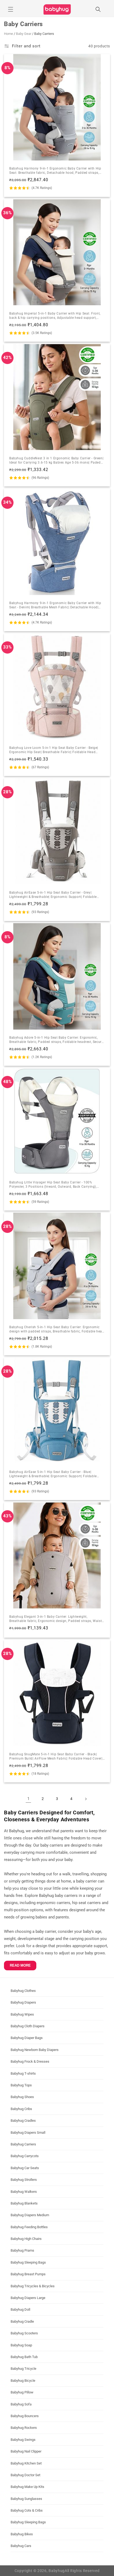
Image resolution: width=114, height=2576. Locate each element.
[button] (11, 9)
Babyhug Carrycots (25, 2156)
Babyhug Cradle (22, 2321)
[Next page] (86, 1799)
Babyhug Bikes (22, 2534)
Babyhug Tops (21, 2085)
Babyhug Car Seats (25, 2168)
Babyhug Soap (21, 2345)
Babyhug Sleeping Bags (28, 2262)
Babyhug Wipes (22, 2014)
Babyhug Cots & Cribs (27, 2510)
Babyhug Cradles (23, 2121)
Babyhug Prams (22, 2250)
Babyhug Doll (20, 2309)
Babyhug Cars (21, 2546)
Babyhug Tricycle (23, 2369)
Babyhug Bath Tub (24, 2357)
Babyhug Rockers (24, 2428)
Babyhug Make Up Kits (27, 2487)
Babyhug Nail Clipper (26, 2451)
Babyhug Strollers (24, 2180)
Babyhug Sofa (21, 2404)
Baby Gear (24, 34)
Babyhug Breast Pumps (28, 2274)
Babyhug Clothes (23, 1991)
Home (8, 34)
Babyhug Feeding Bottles (29, 2227)
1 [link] (28, 1799)
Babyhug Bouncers (25, 2416)
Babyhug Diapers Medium (30, 2215)
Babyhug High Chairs (26, 2239)
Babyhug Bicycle (23, 2381)
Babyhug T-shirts (23, 2073)
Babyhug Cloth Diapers (28, 2026)
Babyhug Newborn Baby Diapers (35, 2050)
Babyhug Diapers (23, 2002)
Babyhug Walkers (24, 2192)
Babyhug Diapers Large (28, 2298)
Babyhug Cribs (21, 2109)
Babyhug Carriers (23, 2144)
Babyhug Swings (23, 2440)
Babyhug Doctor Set (25, 2475)
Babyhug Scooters (24, 2333)
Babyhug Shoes (22, 2097)
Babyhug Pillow (22, 2392)
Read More (20, 1965)
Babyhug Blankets (24, 2203)
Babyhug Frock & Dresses (30, 2061)
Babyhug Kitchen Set (26, 2463)
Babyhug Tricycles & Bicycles (33, 2286)
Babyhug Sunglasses (26, 2499)
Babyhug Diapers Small (28, 2133)
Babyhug (57, 2571)
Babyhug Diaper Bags (27, 2038)
